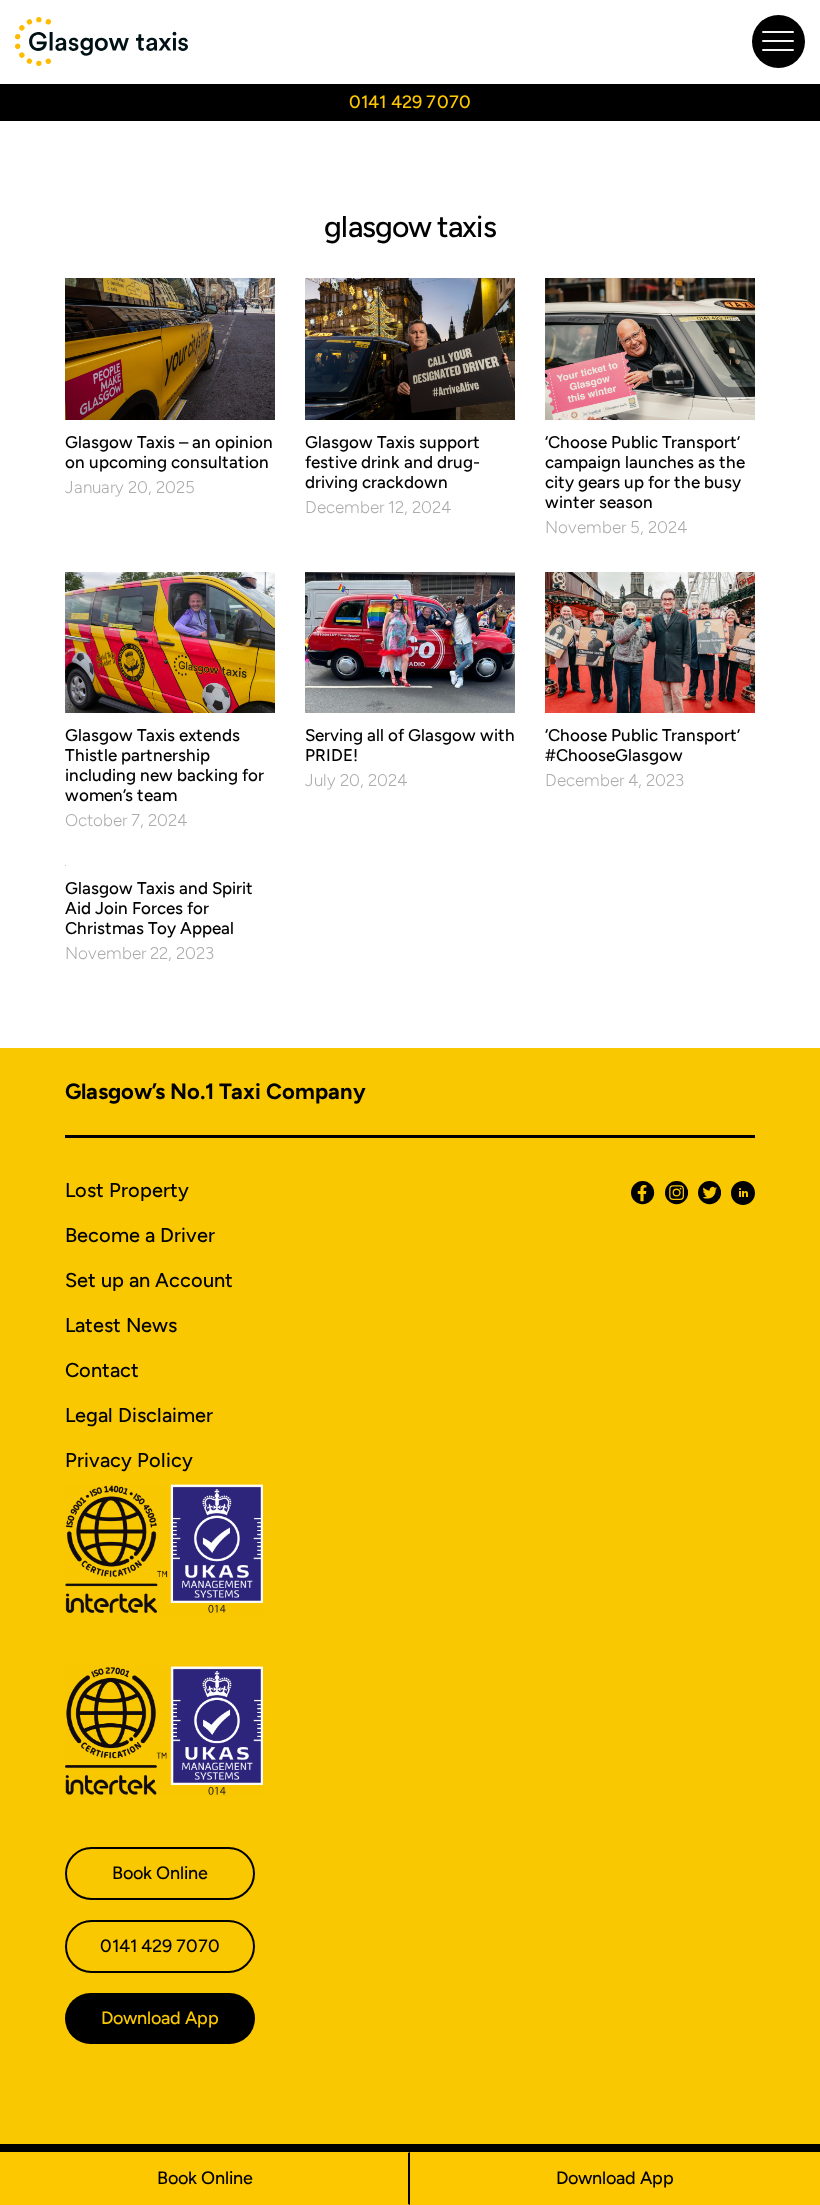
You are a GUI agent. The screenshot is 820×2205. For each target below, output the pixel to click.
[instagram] (671, 1192)
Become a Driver (140, 1235)
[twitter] (704, 1192)
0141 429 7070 (410, 102)
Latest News (121, 1325)
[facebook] (637, 1192)
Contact (102, 1370)
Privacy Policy (129, 1460)
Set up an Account (149, 1280)
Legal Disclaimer (139, 1415)
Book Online (205, 2178)
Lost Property (127, 1190)
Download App (615, 2178)
